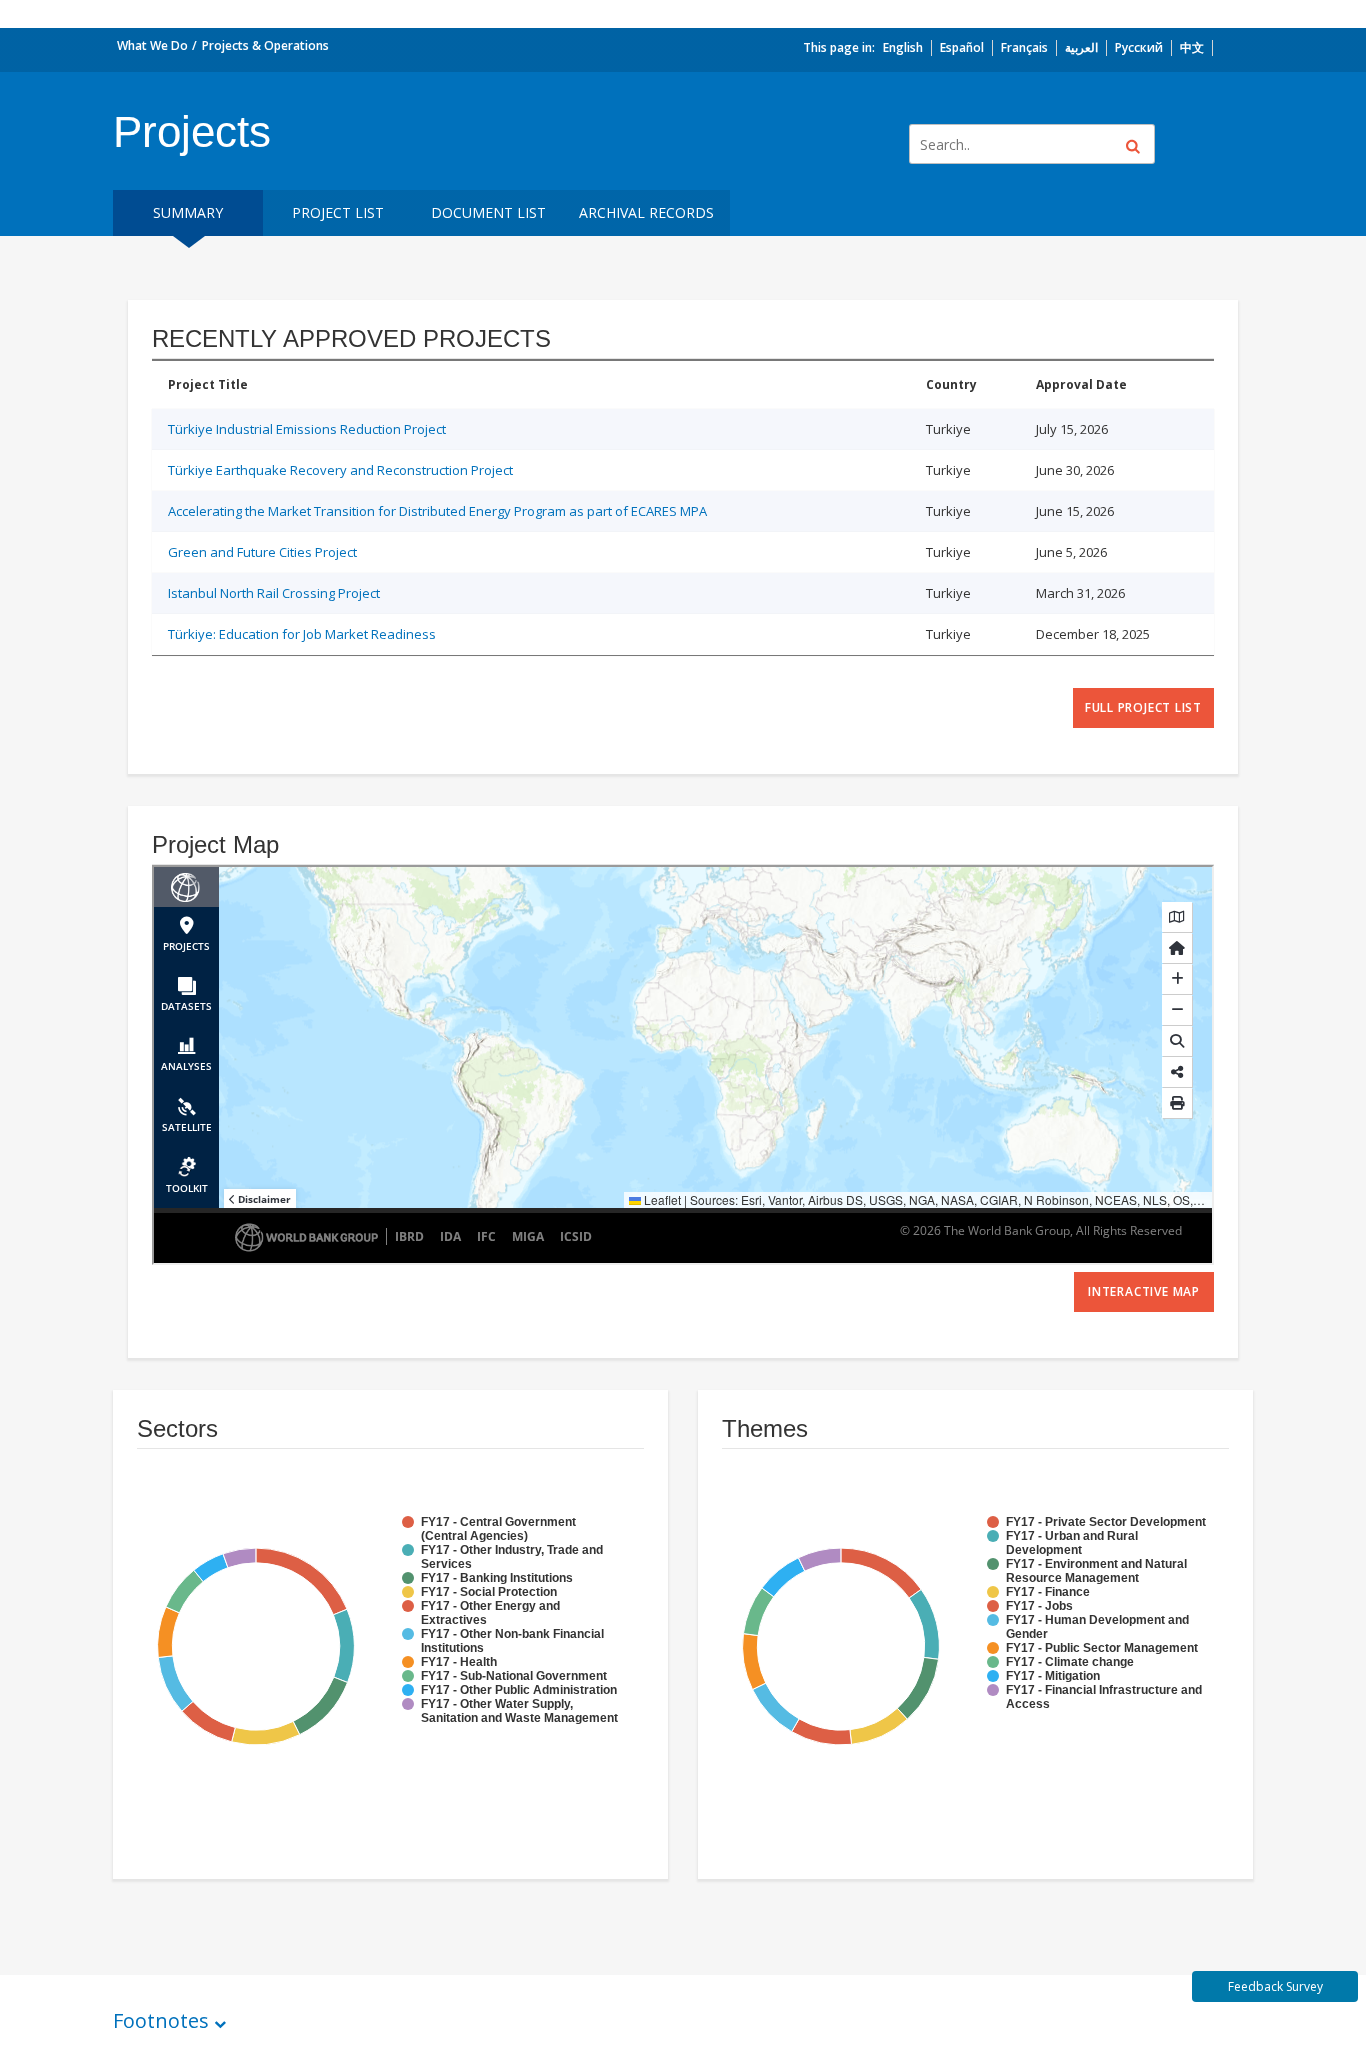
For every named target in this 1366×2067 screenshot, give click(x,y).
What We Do (152, 45)
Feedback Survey (1275, 1986)
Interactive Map (1144, 1291)
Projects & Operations (265, 45)
